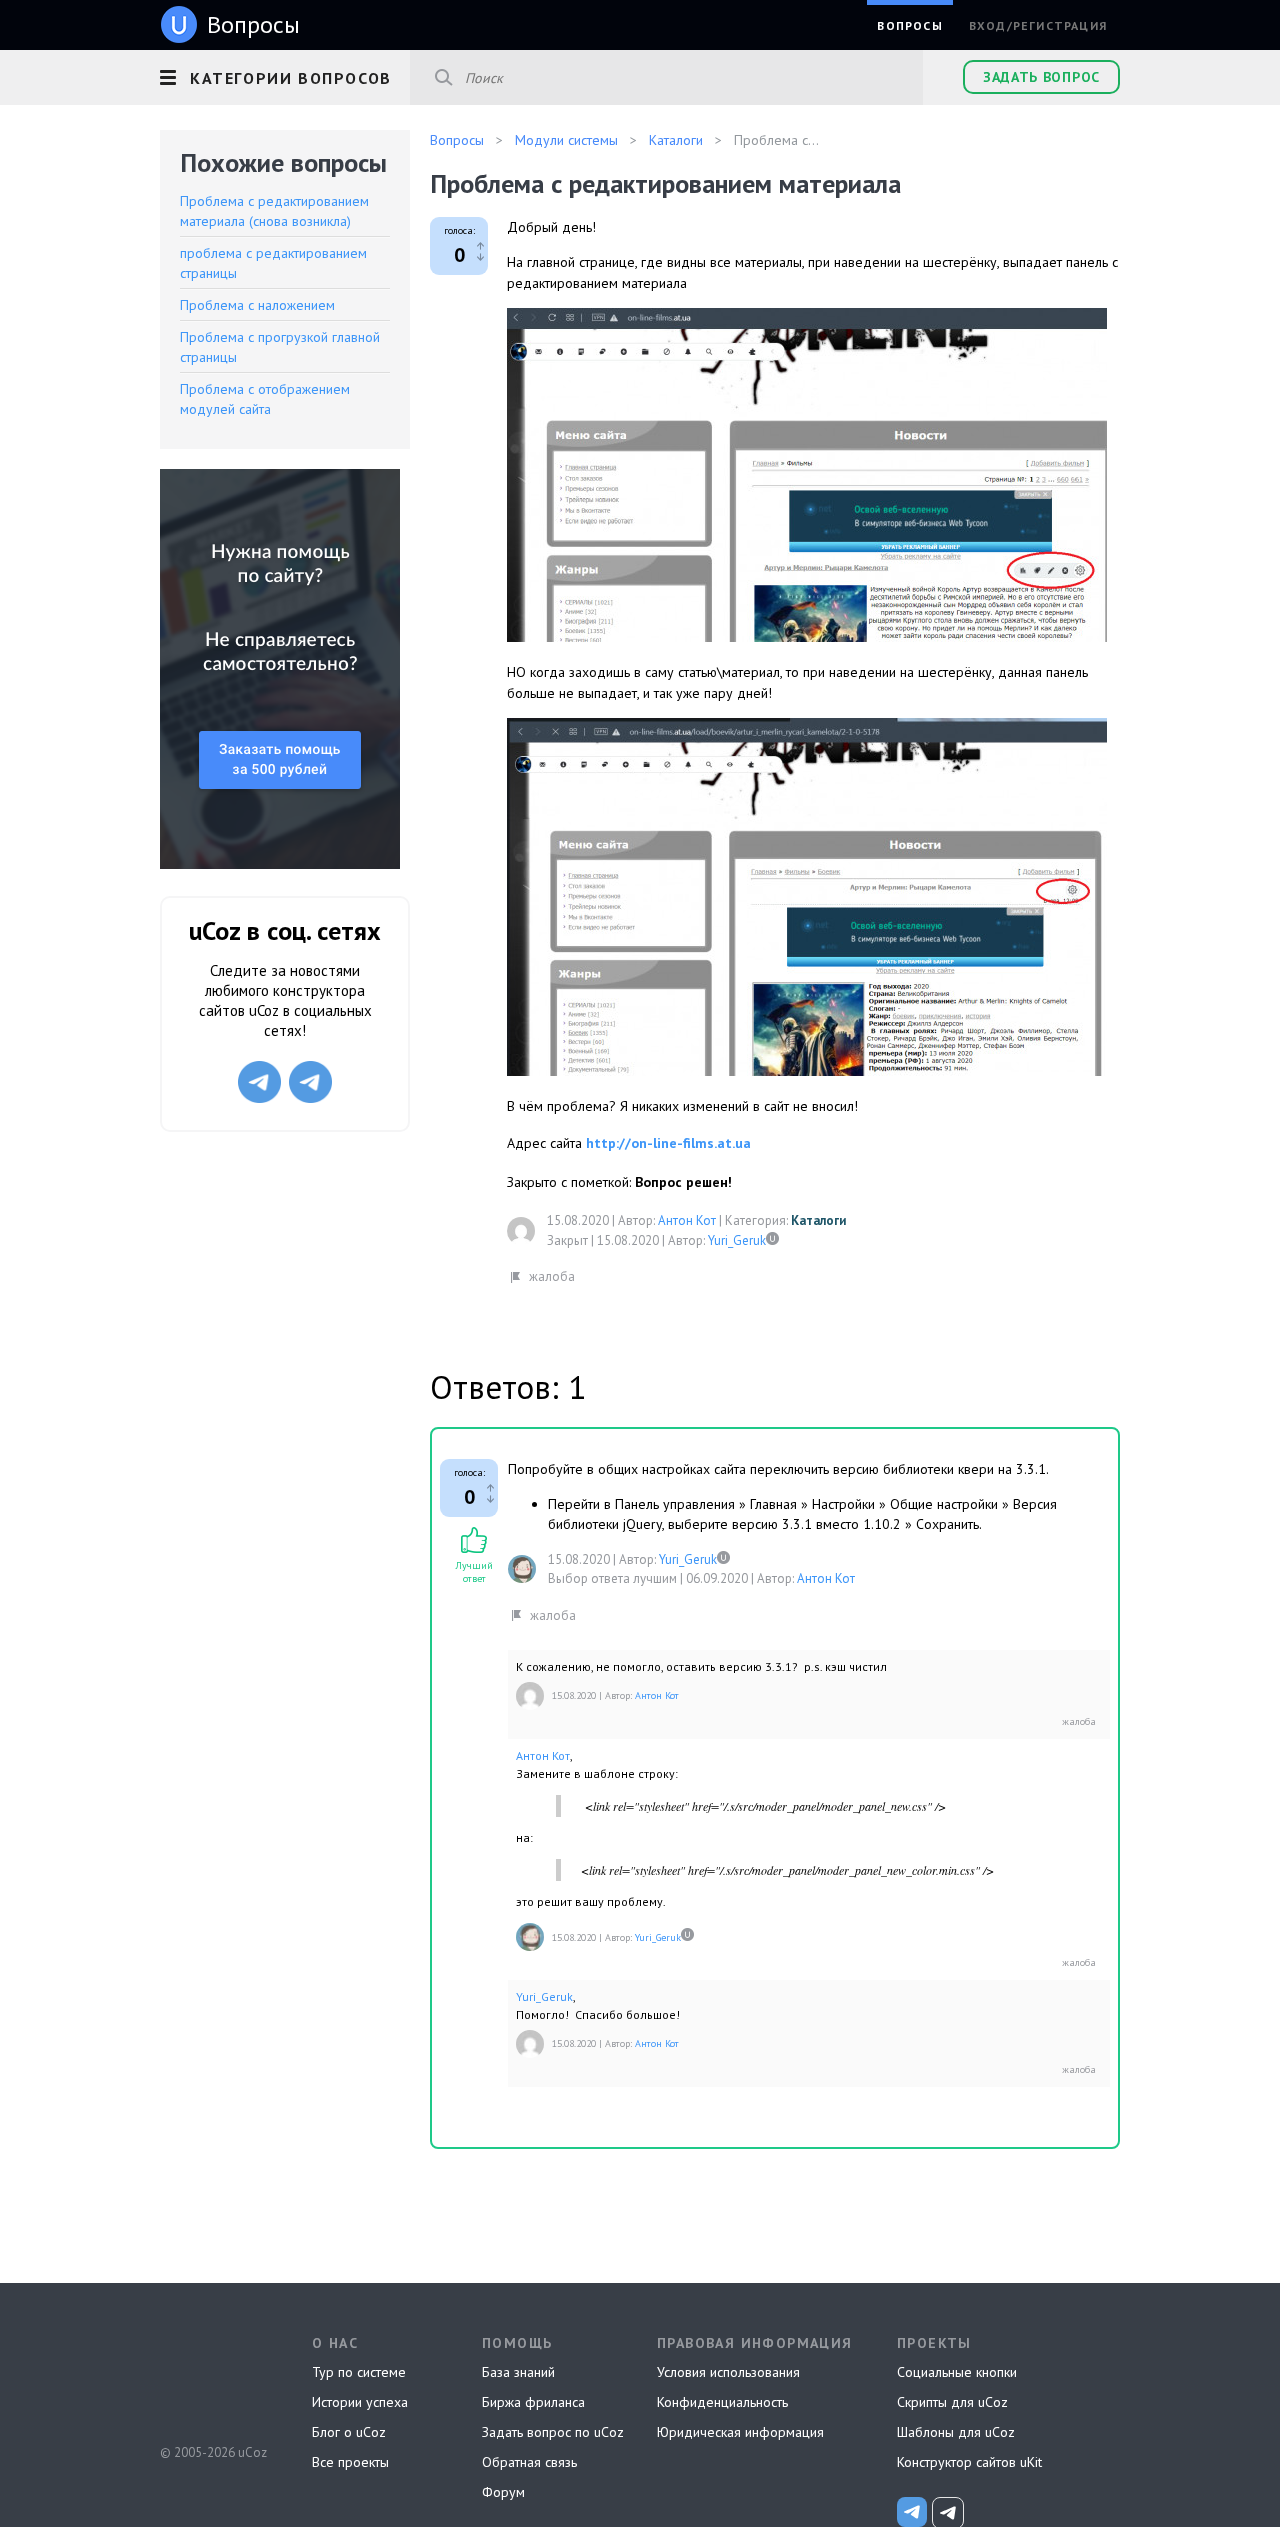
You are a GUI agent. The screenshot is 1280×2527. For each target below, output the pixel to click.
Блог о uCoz (349, 2432)
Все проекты (350, 2462)
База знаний (518, 2372)
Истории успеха (360, 2402)
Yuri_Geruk (737, 1240)
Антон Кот (687, 1220)
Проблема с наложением (257, 305)
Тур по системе (359, 2372)
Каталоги (818, 1220)
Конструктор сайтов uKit (969, 2462)
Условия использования (728, 2372)
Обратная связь (529, 2462)
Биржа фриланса (533, 2402)
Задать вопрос (1041, 77)
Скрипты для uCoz (952, 2402)
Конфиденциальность (722, 2402)
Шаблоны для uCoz (956, 2432)
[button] (285, 75)
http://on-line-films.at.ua (668, 1143)
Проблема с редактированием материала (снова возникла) (274, 211)
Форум (503, 2492)
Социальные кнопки (957, 2372)
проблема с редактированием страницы (273, 263)
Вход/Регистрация (1038, 25)
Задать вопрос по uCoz (553, 2432)
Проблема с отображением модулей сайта (265, 399)
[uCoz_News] (912, 2512)
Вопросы (909, 25)
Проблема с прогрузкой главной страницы (280, 347)
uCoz (212, 2378)
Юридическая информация (740, 2432)
